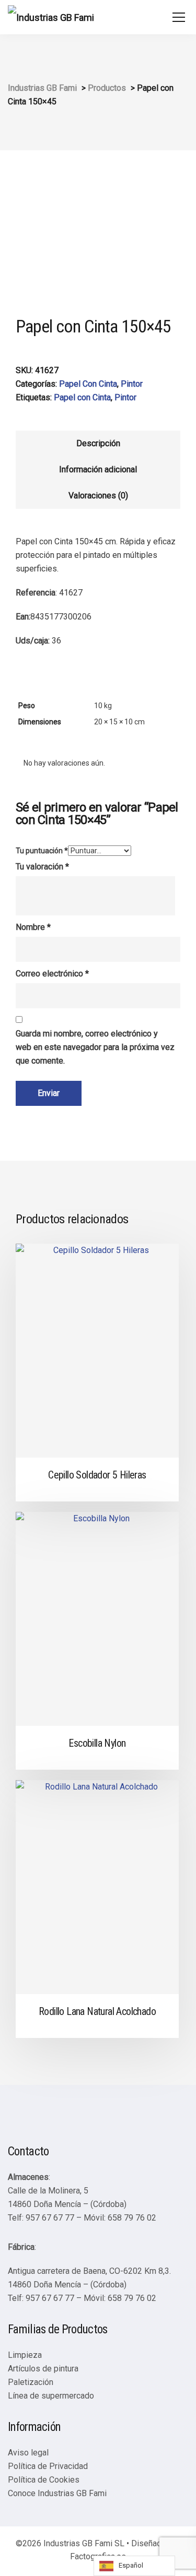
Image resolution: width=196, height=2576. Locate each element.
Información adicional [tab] (98, 469)
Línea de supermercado (51, 2396)
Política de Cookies (44, 2480)
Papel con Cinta (82, 397)
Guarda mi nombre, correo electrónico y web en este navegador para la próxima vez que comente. (95, 1047)
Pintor (132, 384)
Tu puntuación (42, 851)
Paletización (31, 2382)
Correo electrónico (52, 974)
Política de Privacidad (48, 2466)
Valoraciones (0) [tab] (98, 496)
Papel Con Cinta (88, 384)
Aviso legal (28, 2453)
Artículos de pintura (43, 2369)
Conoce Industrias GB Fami (57, 2493)
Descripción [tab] (98, 443)
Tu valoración (42, 867)
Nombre (33, 927)
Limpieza (25, 2355)
